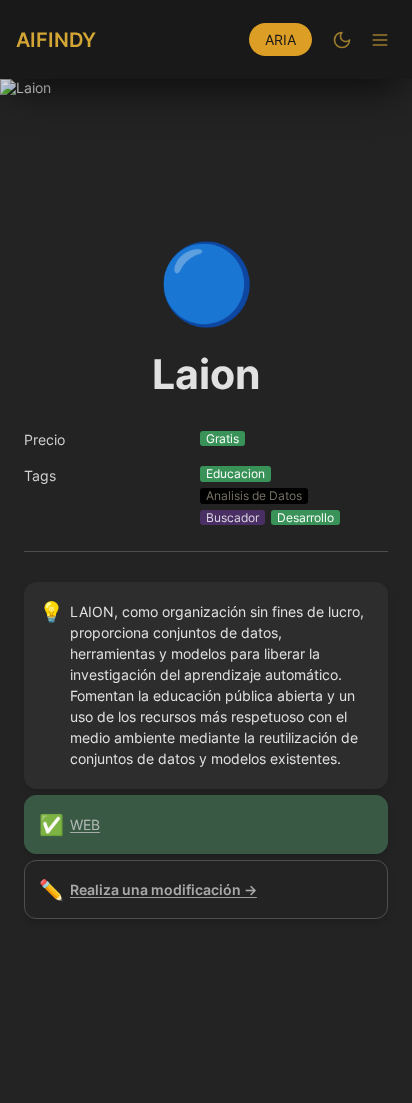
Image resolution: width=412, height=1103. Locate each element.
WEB (85, 824)
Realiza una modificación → (163, 889)
